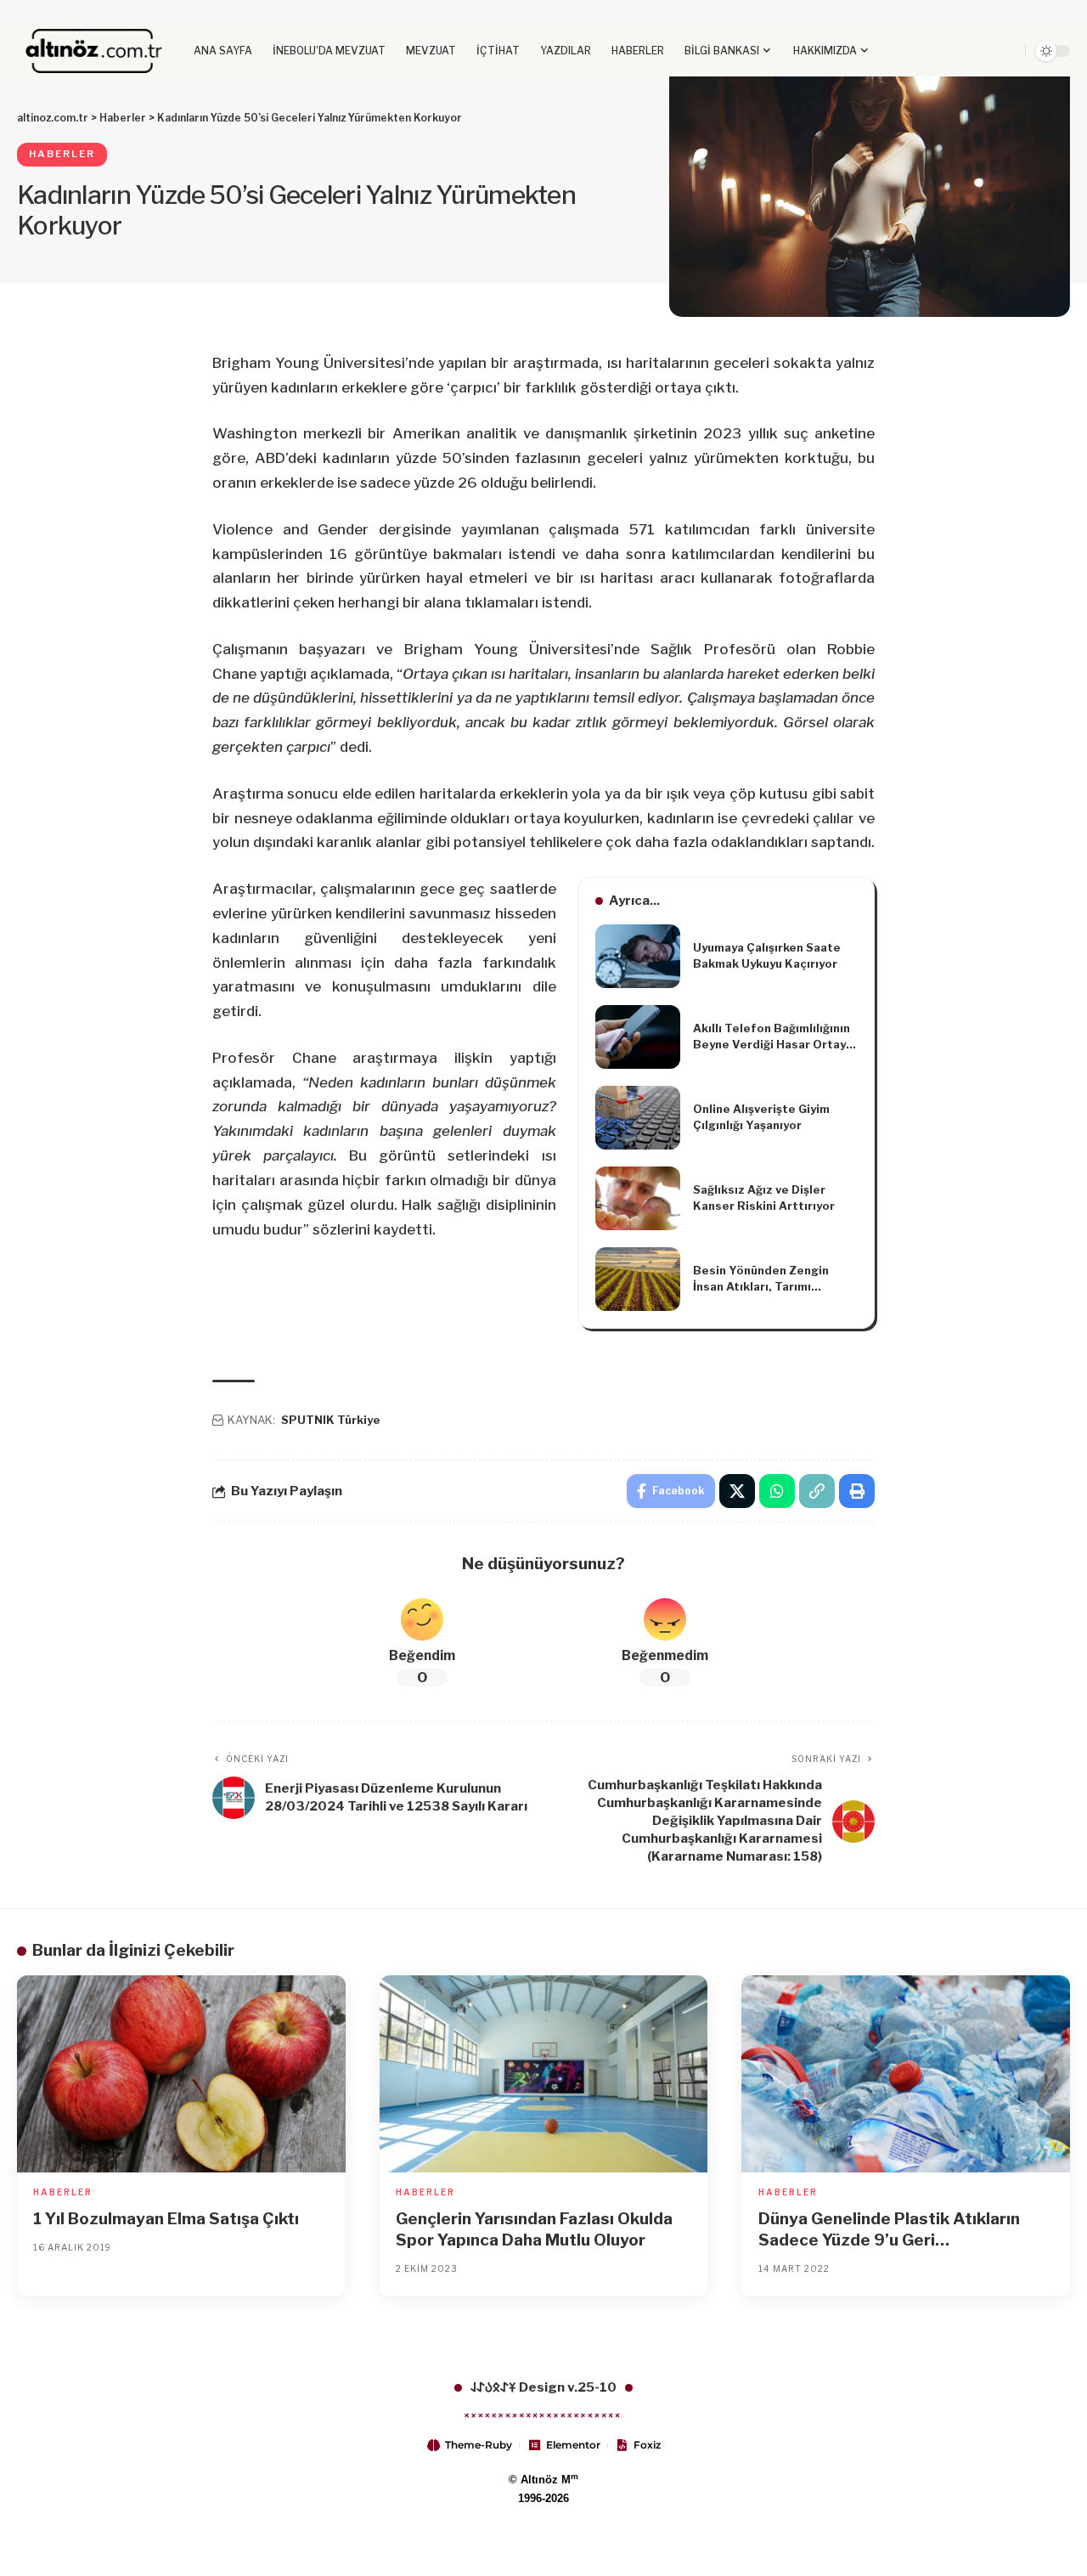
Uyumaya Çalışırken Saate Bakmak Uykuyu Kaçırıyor (767, 956)
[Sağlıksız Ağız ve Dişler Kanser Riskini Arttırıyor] (638, 1198)
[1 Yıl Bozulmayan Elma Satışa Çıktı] (181, 2074)
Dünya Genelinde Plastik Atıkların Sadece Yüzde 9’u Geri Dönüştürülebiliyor (889, 2230)
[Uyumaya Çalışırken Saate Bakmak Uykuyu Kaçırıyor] (638, 956)
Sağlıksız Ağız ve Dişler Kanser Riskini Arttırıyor (764, 1198)
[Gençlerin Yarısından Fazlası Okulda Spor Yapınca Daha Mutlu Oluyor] (544, 2074)
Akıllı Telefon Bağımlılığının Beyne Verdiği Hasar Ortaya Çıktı (773, 1037)
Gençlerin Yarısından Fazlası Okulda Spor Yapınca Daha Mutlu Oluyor (534, 2229)
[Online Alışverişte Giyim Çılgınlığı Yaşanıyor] (638, 1118)
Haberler (62, 154)
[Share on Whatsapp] (777, 1491)
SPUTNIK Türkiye (331, 1420)
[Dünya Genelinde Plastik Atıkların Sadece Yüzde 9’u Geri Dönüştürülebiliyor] (906, 2074)
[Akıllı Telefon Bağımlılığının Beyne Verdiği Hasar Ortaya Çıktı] (638, 1037)
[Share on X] (737, 1491)
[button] (983, 51)
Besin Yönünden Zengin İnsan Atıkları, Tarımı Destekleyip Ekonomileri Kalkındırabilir (764, 1280)
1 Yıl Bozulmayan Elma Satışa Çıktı (166, 2219)
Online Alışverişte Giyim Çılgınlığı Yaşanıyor (761, 1117)
